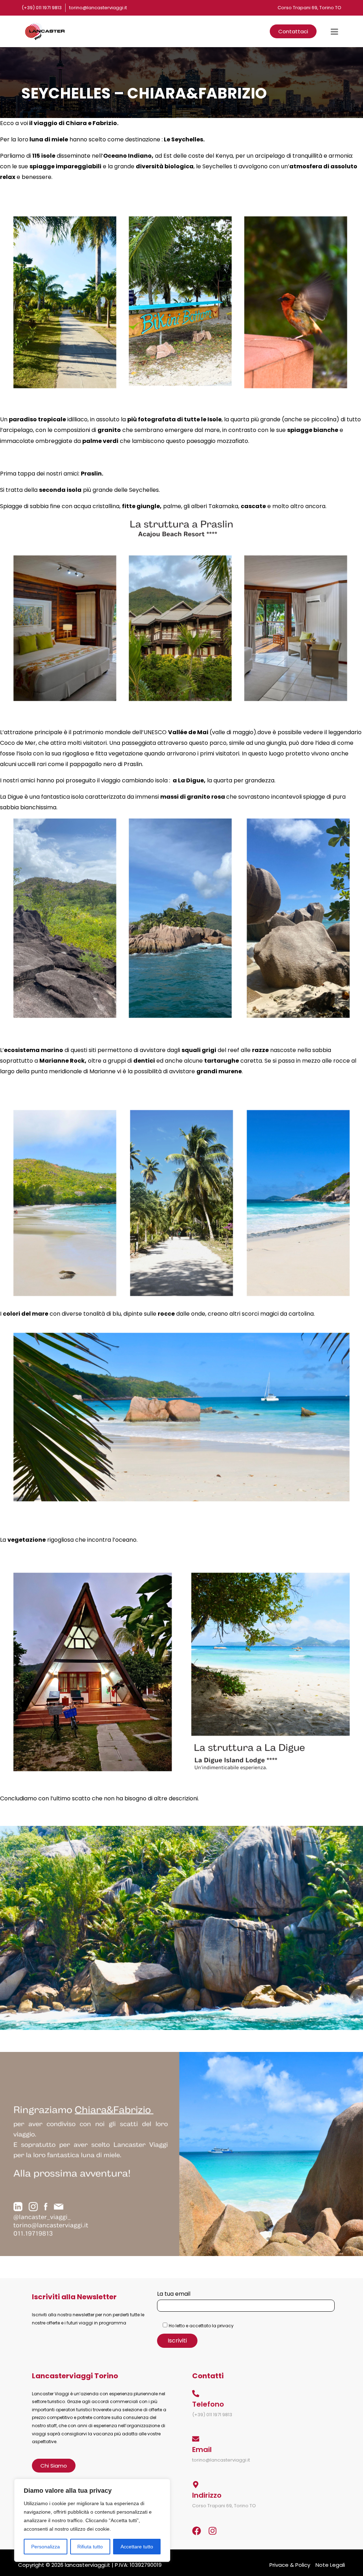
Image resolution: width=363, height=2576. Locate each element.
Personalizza (46, 2547)
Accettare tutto (137, 2547)
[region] (92, 2520)
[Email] (196, 2439)
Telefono (208, 2404)
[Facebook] (197, 2531)
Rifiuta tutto (90, 2547)
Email (202, 2450)
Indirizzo (207, 2495)
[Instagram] (213, 2531)
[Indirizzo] (196, 2485)
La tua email (174, 2294)
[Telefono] (196, 2394)
